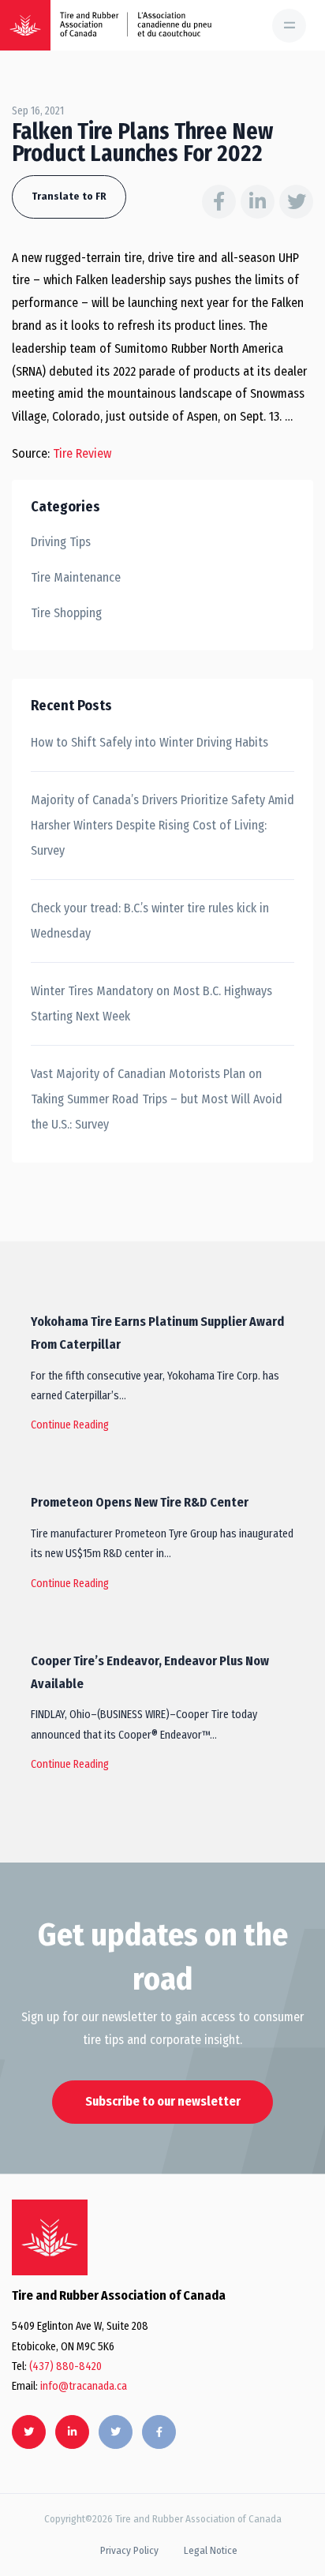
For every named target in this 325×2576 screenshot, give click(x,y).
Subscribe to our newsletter (163, 2101)
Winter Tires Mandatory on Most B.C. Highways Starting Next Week (151, 1003)
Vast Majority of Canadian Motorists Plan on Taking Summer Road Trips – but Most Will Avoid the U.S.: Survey (157, 1099)
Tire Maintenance (76, 577)
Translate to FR (69, 196)
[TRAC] (25, 25)
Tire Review (82, 453)
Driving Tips (61, 542)
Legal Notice (211, 2550)
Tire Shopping (66, 613)
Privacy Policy (129, 2550)
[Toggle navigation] (289, 26)
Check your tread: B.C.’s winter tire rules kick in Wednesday (150, 921)
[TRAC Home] (50, 2237)
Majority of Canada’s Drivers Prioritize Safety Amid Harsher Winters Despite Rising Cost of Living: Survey (162, 825)
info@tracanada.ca (84, 2386)
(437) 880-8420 (65, 2366)
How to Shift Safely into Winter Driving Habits (149, 742)
